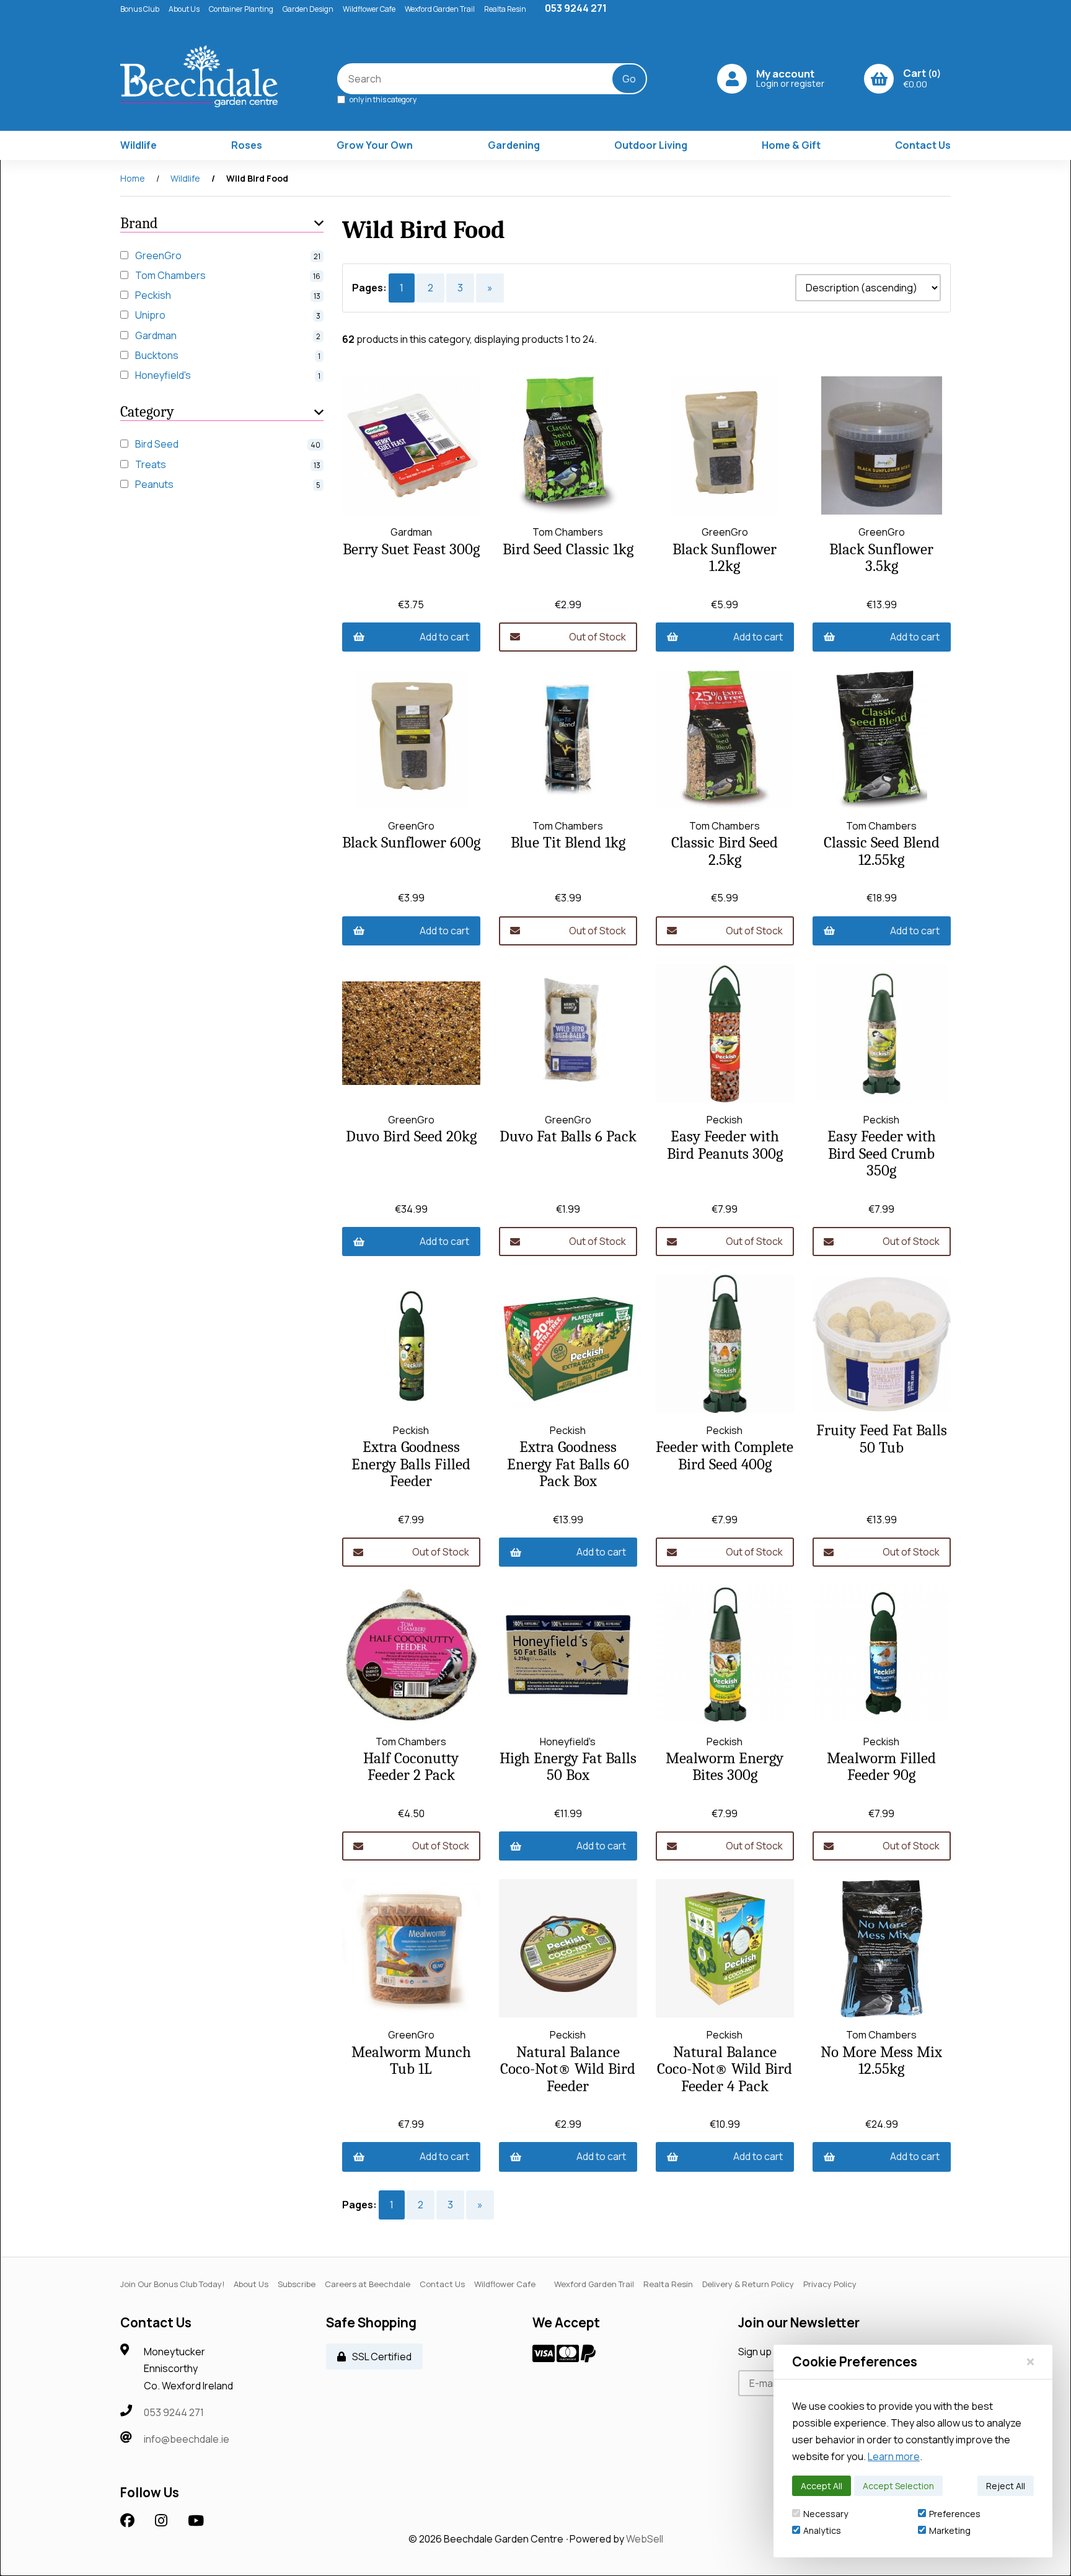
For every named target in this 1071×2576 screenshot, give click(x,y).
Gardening (514, 145)
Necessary (826, 2514)
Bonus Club (140, 9)
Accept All (822, 2486)
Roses (247, 145)
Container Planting (241, 9)
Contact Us (923, 145)
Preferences (955, 2514)
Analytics (822, 2530)
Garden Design (308, 9)
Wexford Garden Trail (440, 9)
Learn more (894, 2456)
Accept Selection (898, 2486)
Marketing (950, 2530)
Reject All (1006, 2486)
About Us (184, 9)
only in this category (382, 99)
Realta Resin (505, 9)
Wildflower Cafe (369, 9)
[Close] (1030, 2361)
